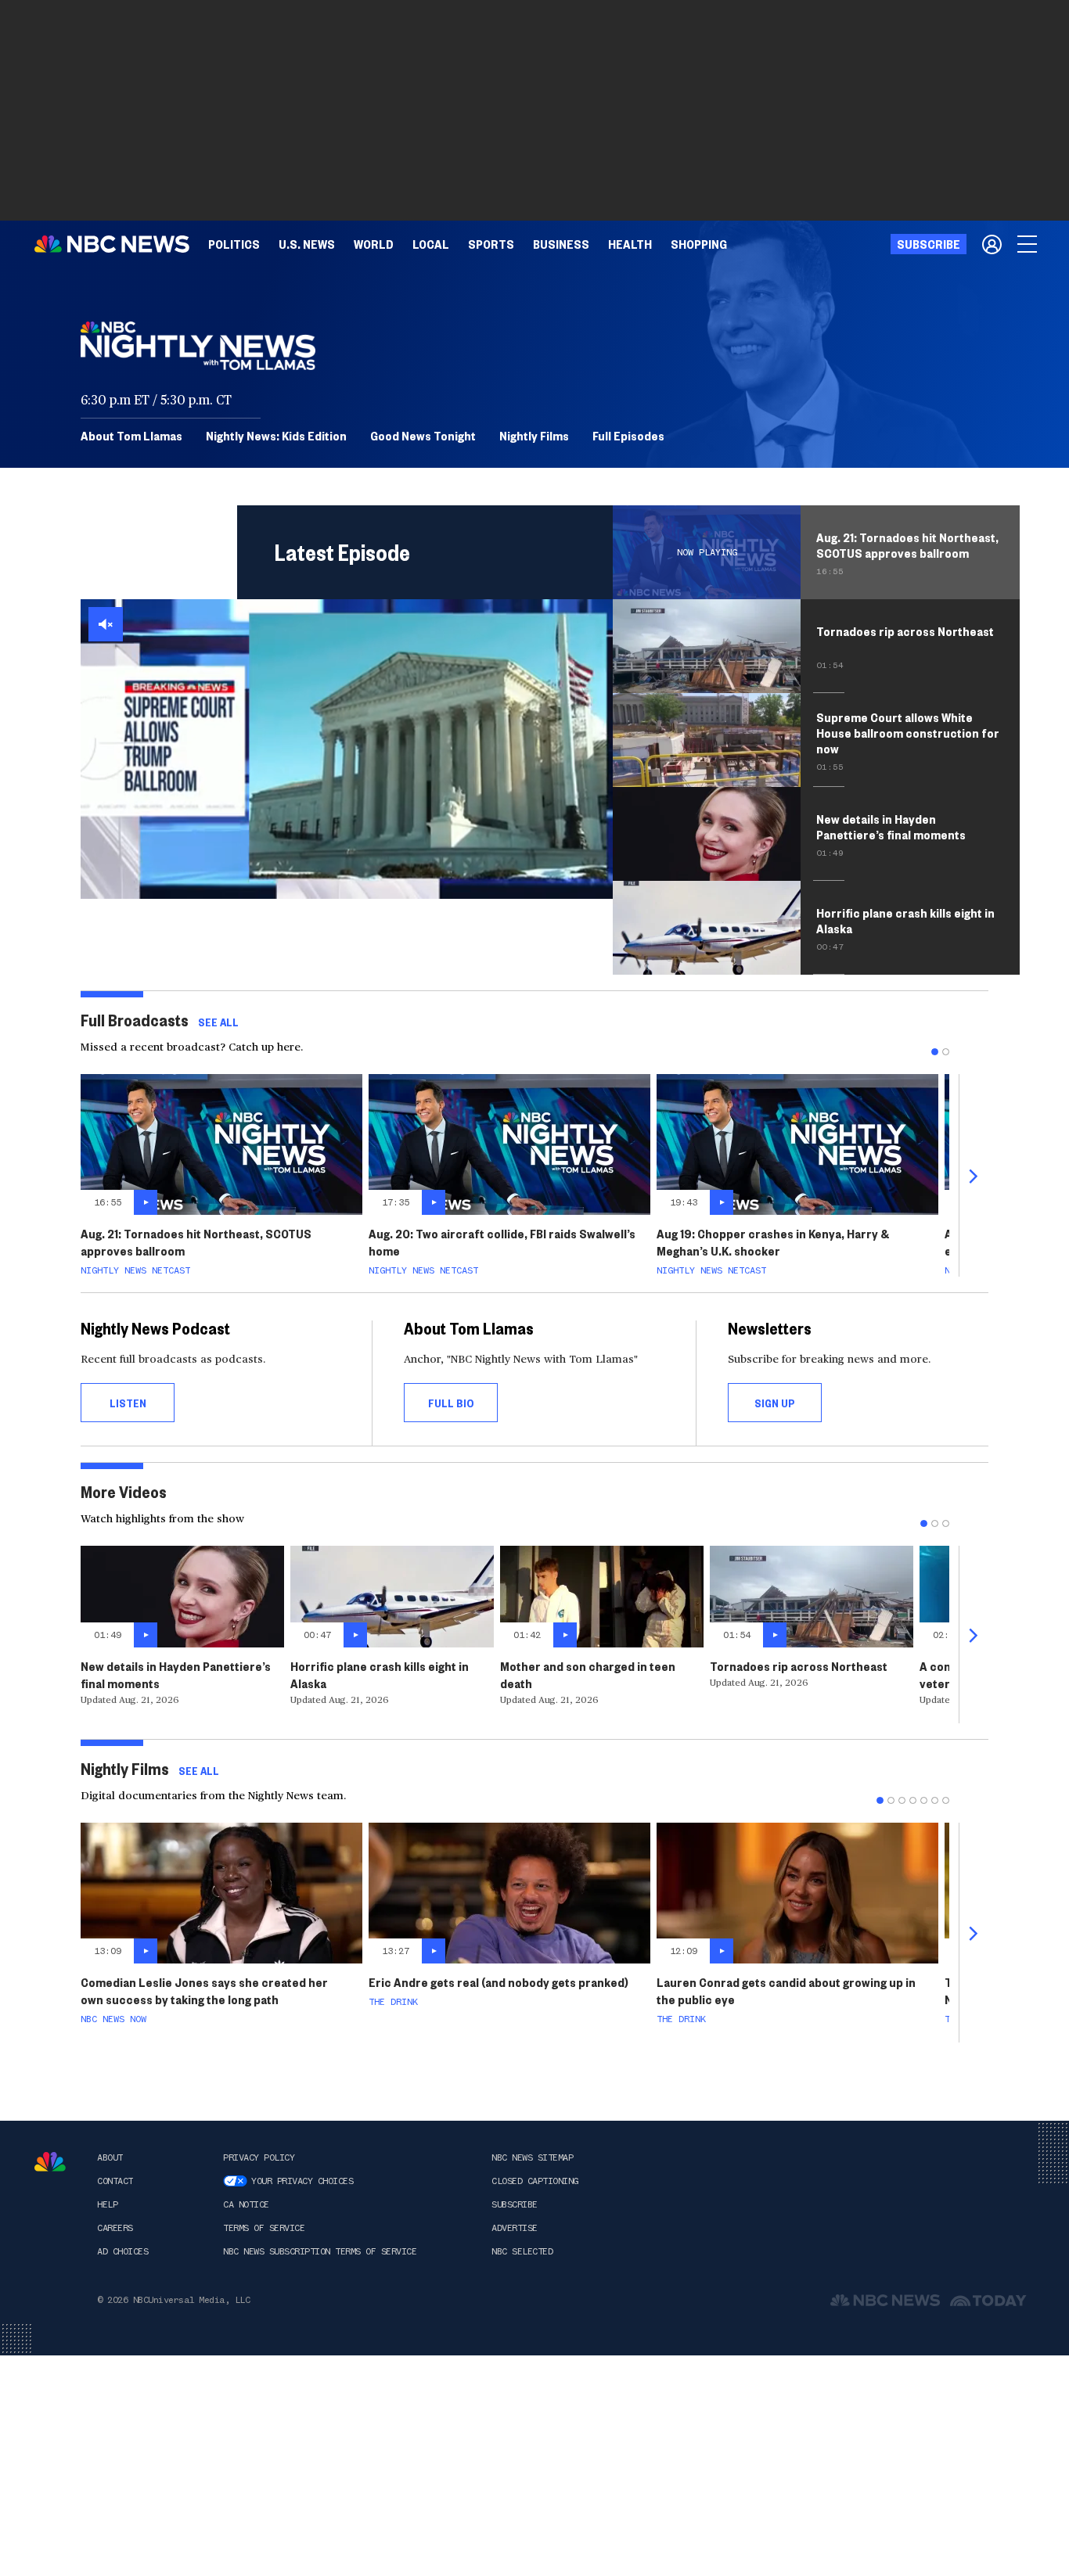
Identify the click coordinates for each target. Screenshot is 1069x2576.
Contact (115, 2181)
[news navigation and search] (1028, 244)
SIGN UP (775, 1403)
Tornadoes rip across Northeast (799, 1666)
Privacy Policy (259, 2157)
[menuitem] (234, 244)
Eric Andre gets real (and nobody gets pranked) (499, 1982)
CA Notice (246, 2204)
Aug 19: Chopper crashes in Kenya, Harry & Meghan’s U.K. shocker (773, 1242)
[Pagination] (935, 1052)
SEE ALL (218, 1022)
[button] (431, 244)
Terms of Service (264, 2228)
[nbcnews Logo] (50, 2162)
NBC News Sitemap (532, 2157)
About (110, 2157)
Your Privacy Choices (302, 2181)
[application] (347, 749)
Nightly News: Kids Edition (276, 436)
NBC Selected (522, 2251)
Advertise (515, 2228)
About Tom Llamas (131, 436)
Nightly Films (534, 436)
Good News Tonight (423, 436)
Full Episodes (628, 436)
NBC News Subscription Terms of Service (320, 2251)
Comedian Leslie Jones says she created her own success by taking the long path (204, 1990)
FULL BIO (451, 1403)
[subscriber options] (992, 244)
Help (107, 2204)
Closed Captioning (535, 2181)
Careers (115, 2228)
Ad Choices (122, 2251)
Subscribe (515, 2204)
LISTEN (128, 1403)
